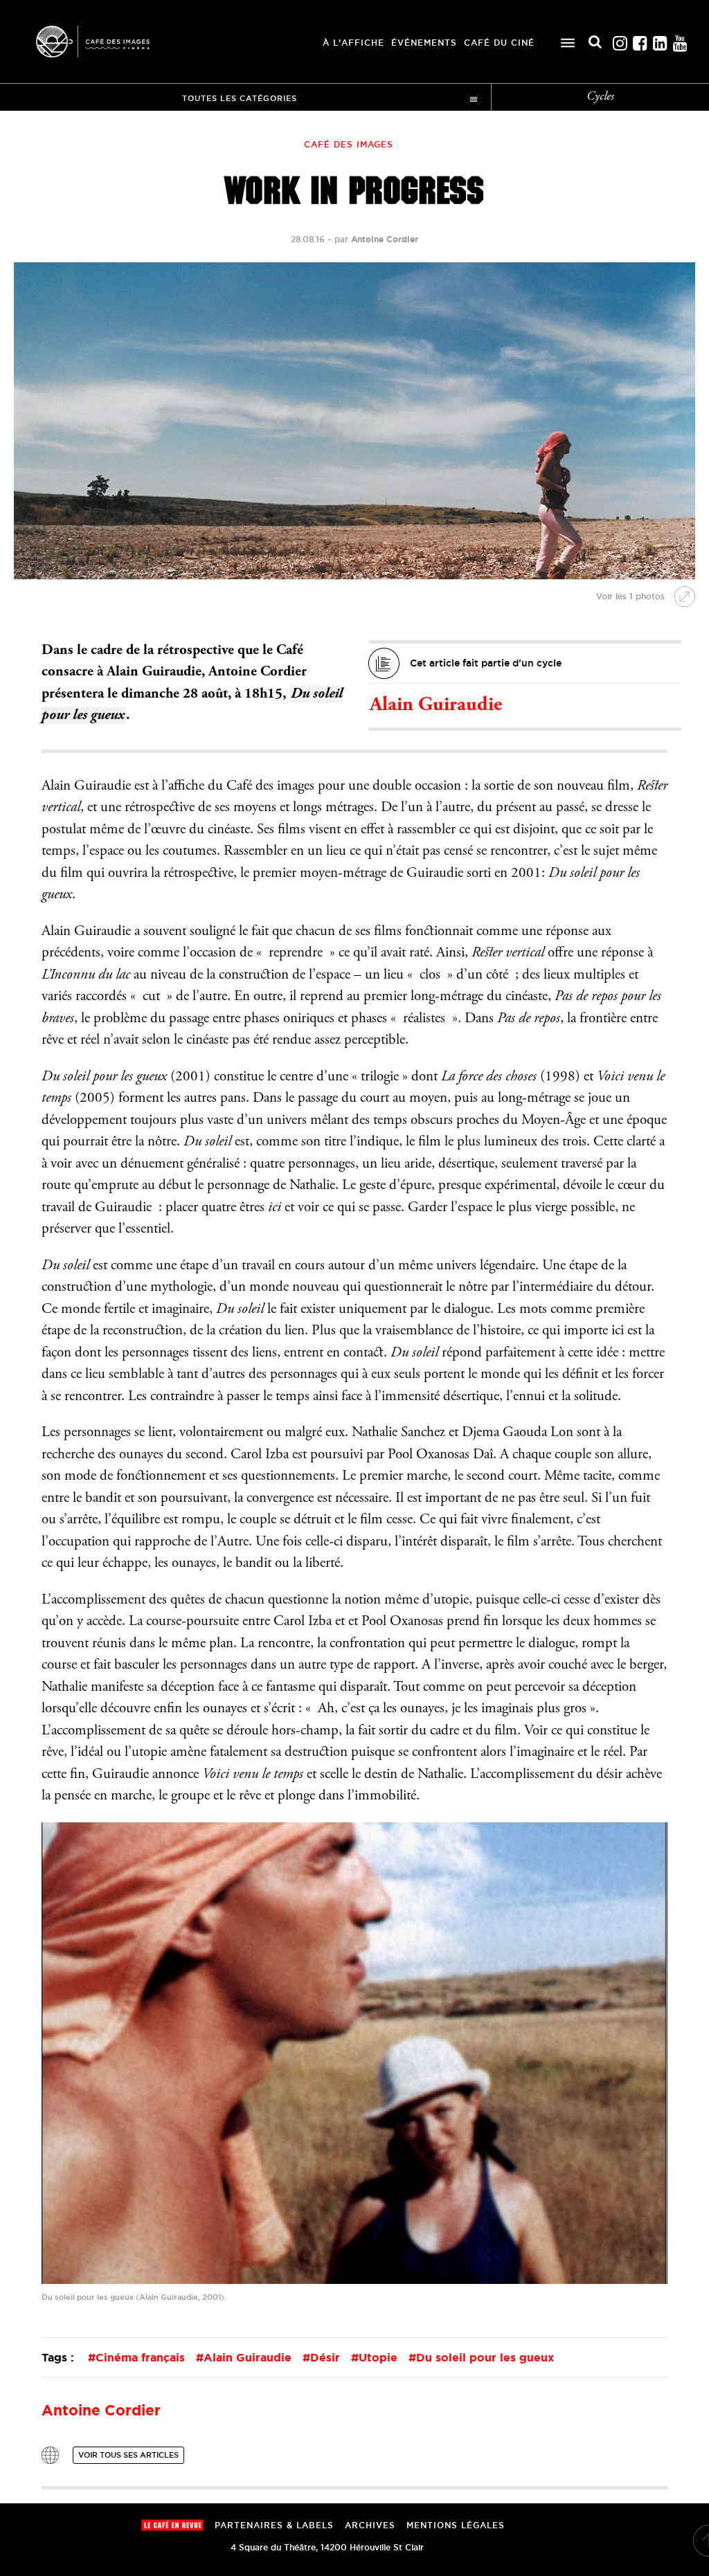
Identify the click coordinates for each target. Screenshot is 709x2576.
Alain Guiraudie (436, 706)
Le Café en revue (172, 2525)
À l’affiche (353, 43)
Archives (370, 2525)
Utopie (378, 2357)
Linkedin (660, 40)
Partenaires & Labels (274, 2525)
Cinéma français (140, 2357)
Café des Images (111, 42)
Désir (325, 2357)
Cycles (600, 97)
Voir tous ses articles (128, 2455)
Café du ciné (499, 43)
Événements (424, 43)
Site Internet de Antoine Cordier (50, 2455)
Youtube (680, 40)
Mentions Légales (456, 2525)
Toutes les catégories (240, 98)
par (376, 239)
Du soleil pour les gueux (485, 2357)
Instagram (620, 40)
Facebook (640, 40)
